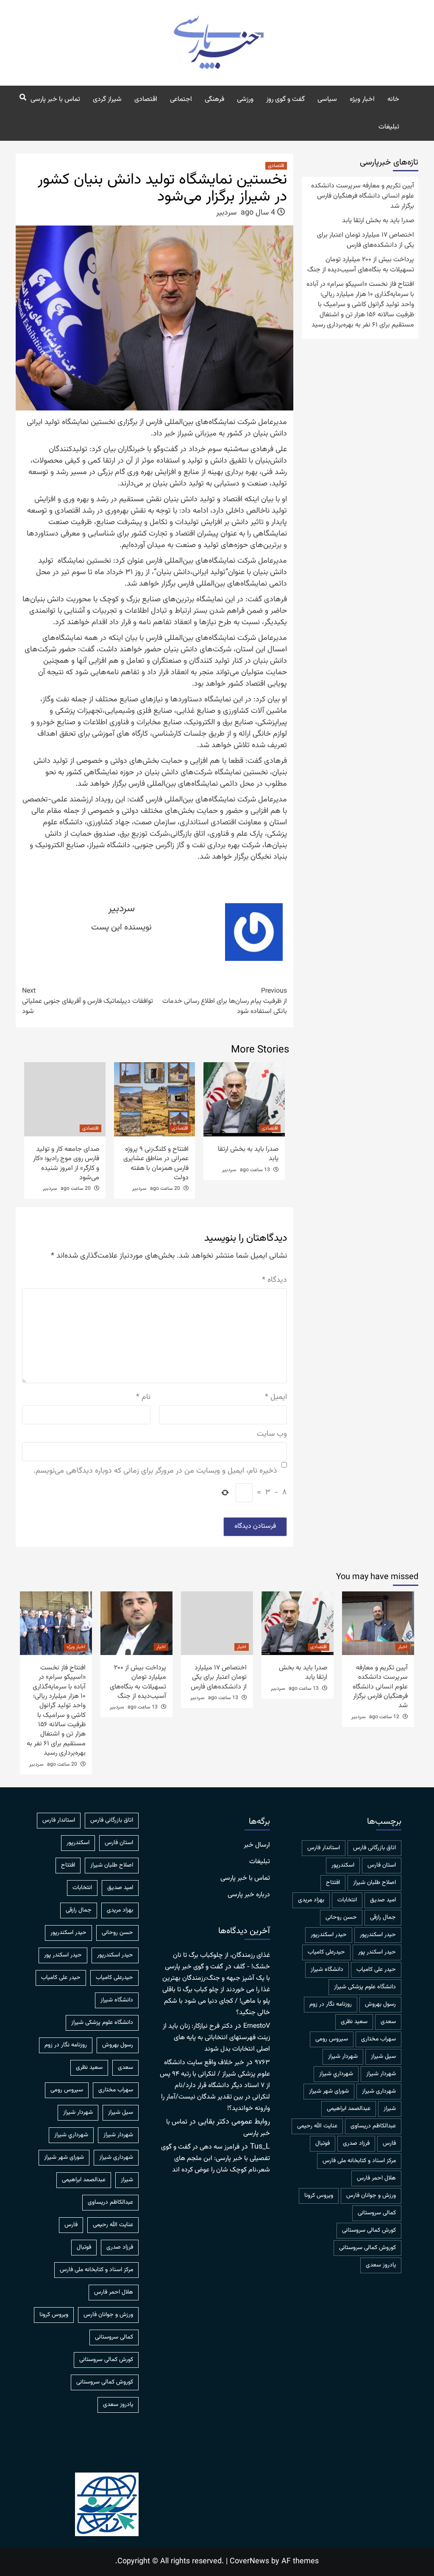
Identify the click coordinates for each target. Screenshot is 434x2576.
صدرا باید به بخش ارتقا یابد (248, 1154)
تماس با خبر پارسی (55, 99)
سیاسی (327, 99)
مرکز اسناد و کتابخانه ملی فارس (359, 2161)
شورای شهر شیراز (329, 2091)
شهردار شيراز (343, 2057)
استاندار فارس (324, 1848)
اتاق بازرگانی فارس (374, 1848)
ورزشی (245, 99)
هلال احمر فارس (376, 2178)
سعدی (388, 2022)
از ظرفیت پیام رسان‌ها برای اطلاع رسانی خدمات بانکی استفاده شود (225, 1002)
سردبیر (226, 213)
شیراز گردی (107, 99)
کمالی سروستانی (377, 2213)
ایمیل (276, 1397)
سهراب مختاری (378, 2039)
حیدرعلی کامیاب (326, 1952)
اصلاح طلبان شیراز (374, 1883)
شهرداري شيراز (336, 2074)
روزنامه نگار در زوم (331, 2004)
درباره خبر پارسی (249, 1895)
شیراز (390, 2109)
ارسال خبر (257, 1845)
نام (143, 1397)
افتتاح (333, 1883)
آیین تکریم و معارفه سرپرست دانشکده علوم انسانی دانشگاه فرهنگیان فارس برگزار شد (363, 196)
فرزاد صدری (356, 2143)
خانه (393, 99)
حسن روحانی (341, 1917)
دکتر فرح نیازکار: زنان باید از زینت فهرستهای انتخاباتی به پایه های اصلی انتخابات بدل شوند (216, 2038)
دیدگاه (274, 1280)
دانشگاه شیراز (327, 1970)
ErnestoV (257, 2026)
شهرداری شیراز (379, 2091)
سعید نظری (354, 2022)
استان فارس (382, 1865)
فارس (389, 2143)
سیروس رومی (332, 2039)
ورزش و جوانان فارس (371, 2196)
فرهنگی (214, 99)
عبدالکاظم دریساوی (373, 2126)
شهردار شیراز (381, 2074)
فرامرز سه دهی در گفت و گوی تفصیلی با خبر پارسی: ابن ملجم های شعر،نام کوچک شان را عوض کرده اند (216, 2159)
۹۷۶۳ (262, 2063)
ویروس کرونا (319, 2196)
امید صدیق (383, 1900)
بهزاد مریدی (311, 1900)
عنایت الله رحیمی (317, 2126)
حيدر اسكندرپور (378, 1935)
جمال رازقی (383, 1917)
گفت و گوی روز (285, 99)
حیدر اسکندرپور (329, 1935)
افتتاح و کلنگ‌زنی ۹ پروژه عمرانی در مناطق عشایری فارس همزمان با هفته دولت (156, 1164)
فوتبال (323, 2143)
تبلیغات (389, 127)
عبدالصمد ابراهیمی (349, 2109)
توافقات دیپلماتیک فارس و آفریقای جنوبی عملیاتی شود (88, 1002)
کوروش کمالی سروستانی (367, 2248)
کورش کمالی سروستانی (369, 2230)
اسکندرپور (343, 1865)
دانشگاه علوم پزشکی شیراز (365, 1987)
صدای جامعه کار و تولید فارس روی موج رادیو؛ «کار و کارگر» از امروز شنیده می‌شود (66, 1164)
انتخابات (347, 1900)
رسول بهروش (380, 2004)
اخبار (403, 1647)
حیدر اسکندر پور (377, 1952)
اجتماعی (181, 99)
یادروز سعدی (381, 2265)
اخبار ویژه (362, 99)
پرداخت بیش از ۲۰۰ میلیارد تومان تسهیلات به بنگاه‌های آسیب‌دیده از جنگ (361, 265)
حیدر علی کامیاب (376, 1970)
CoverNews (249, 2562)
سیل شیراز (383, 2057)
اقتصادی (146, 99)
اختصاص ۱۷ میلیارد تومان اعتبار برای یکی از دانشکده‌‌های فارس (366, 240)
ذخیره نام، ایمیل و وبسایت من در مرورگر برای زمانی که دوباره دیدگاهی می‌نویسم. (155, 1471)
